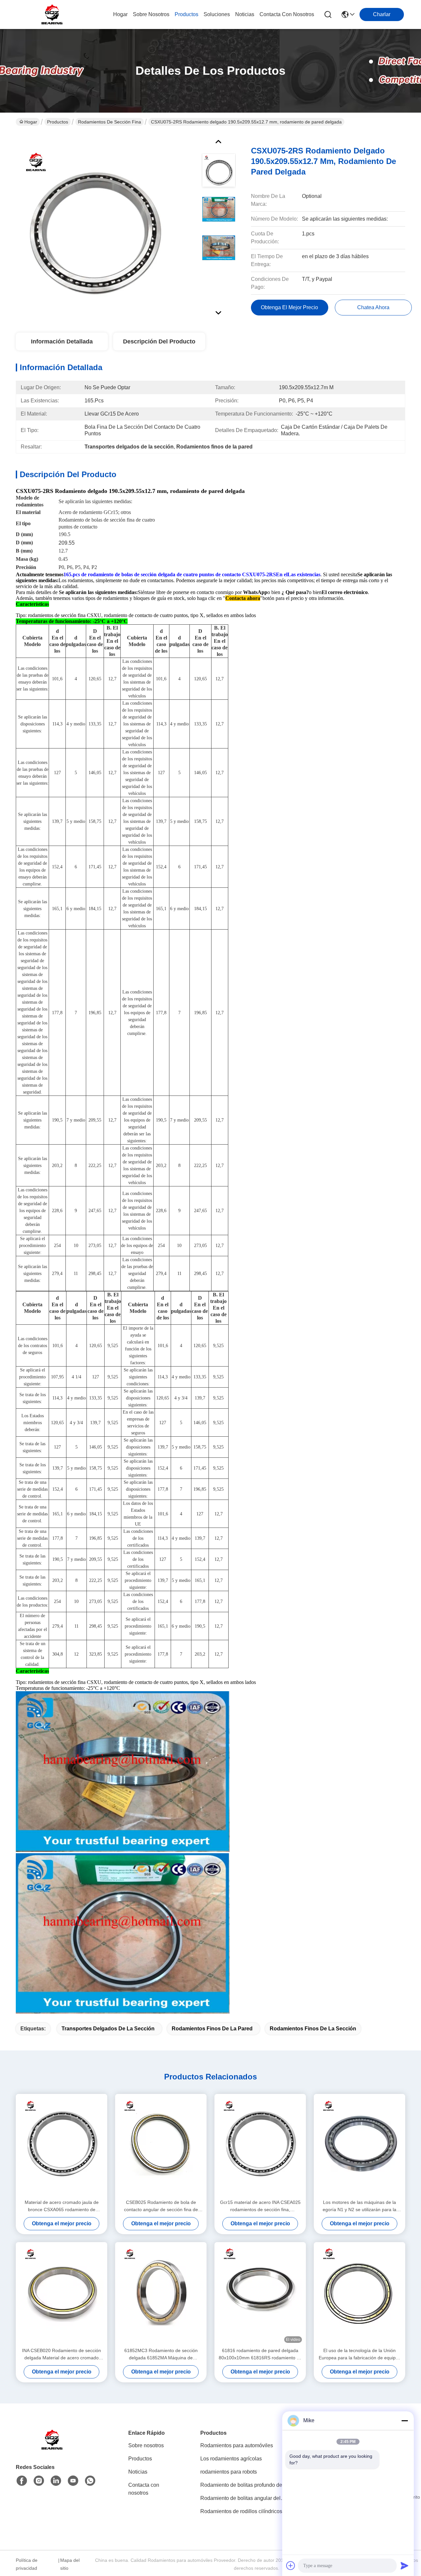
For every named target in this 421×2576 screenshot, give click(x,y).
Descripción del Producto (159, 341)
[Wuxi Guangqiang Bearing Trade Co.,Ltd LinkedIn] (56, 2481)
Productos (58, 122)
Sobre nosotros (146, 2445)
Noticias (138, 2472)
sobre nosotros (151, 14)
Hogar (120, 14)
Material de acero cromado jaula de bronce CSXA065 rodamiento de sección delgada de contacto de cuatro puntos (62, 2206)
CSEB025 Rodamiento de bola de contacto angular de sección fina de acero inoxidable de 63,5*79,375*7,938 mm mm (161, 2206)
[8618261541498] (90, 2481)
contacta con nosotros (287, 14)
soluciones (217, 14)
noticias (245, 14)
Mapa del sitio (70, 2564)
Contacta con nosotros (144, 2489)
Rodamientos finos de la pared (212, 2029)
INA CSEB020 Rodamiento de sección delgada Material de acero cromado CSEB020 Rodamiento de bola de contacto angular (62, 2355)
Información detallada (62, 341)
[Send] (405, 2565)
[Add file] (291, 2565)
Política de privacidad (27, 2564)
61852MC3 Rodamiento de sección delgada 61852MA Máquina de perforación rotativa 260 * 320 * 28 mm (161, 2355)
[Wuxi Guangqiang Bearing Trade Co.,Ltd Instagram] (39, 2481)
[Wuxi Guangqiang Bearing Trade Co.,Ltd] (52, 14)
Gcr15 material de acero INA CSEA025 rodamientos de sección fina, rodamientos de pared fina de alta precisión (260, 2206)
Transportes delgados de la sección (108, 2029)
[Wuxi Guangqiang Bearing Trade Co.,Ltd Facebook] (22, 2481)
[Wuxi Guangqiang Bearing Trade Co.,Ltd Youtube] (73, 2481)
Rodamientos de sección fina (110, 122)
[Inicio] (52, 2448)
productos (186, 14)
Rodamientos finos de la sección (313, 2029)
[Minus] (405, 2421)
